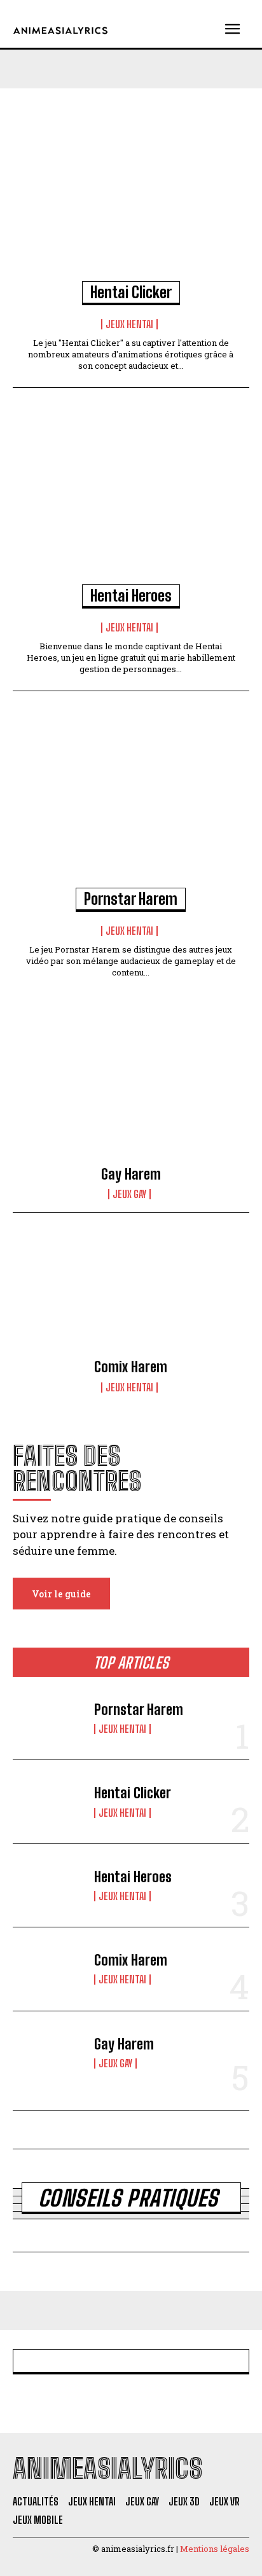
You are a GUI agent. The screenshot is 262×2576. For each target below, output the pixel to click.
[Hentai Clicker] (131, 198)
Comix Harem (131, 1367)
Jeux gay (129, 1194)
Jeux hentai (129, 324)
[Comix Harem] (131, 1296)
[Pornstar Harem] (131, 805)
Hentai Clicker (131, 292)
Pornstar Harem (131, 899)
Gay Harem (131, 1174)
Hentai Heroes (131, 596)
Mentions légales (215, 2549)
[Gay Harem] (131, 1103)
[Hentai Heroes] (131, 502)
